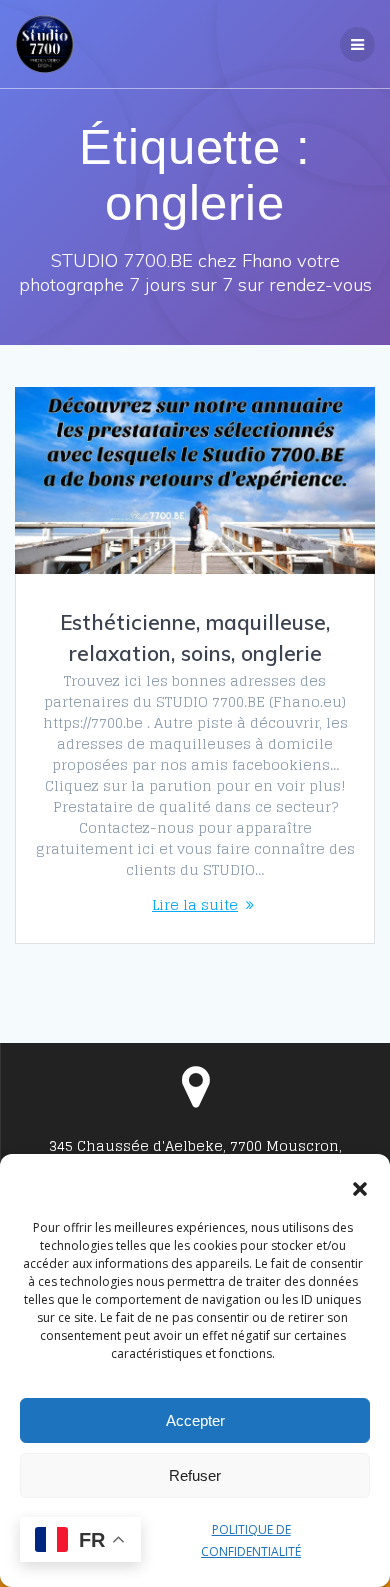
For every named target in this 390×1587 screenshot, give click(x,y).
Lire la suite (195, 904)
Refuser (195, 1475)
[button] (360, 1189)
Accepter (195, 1420)
